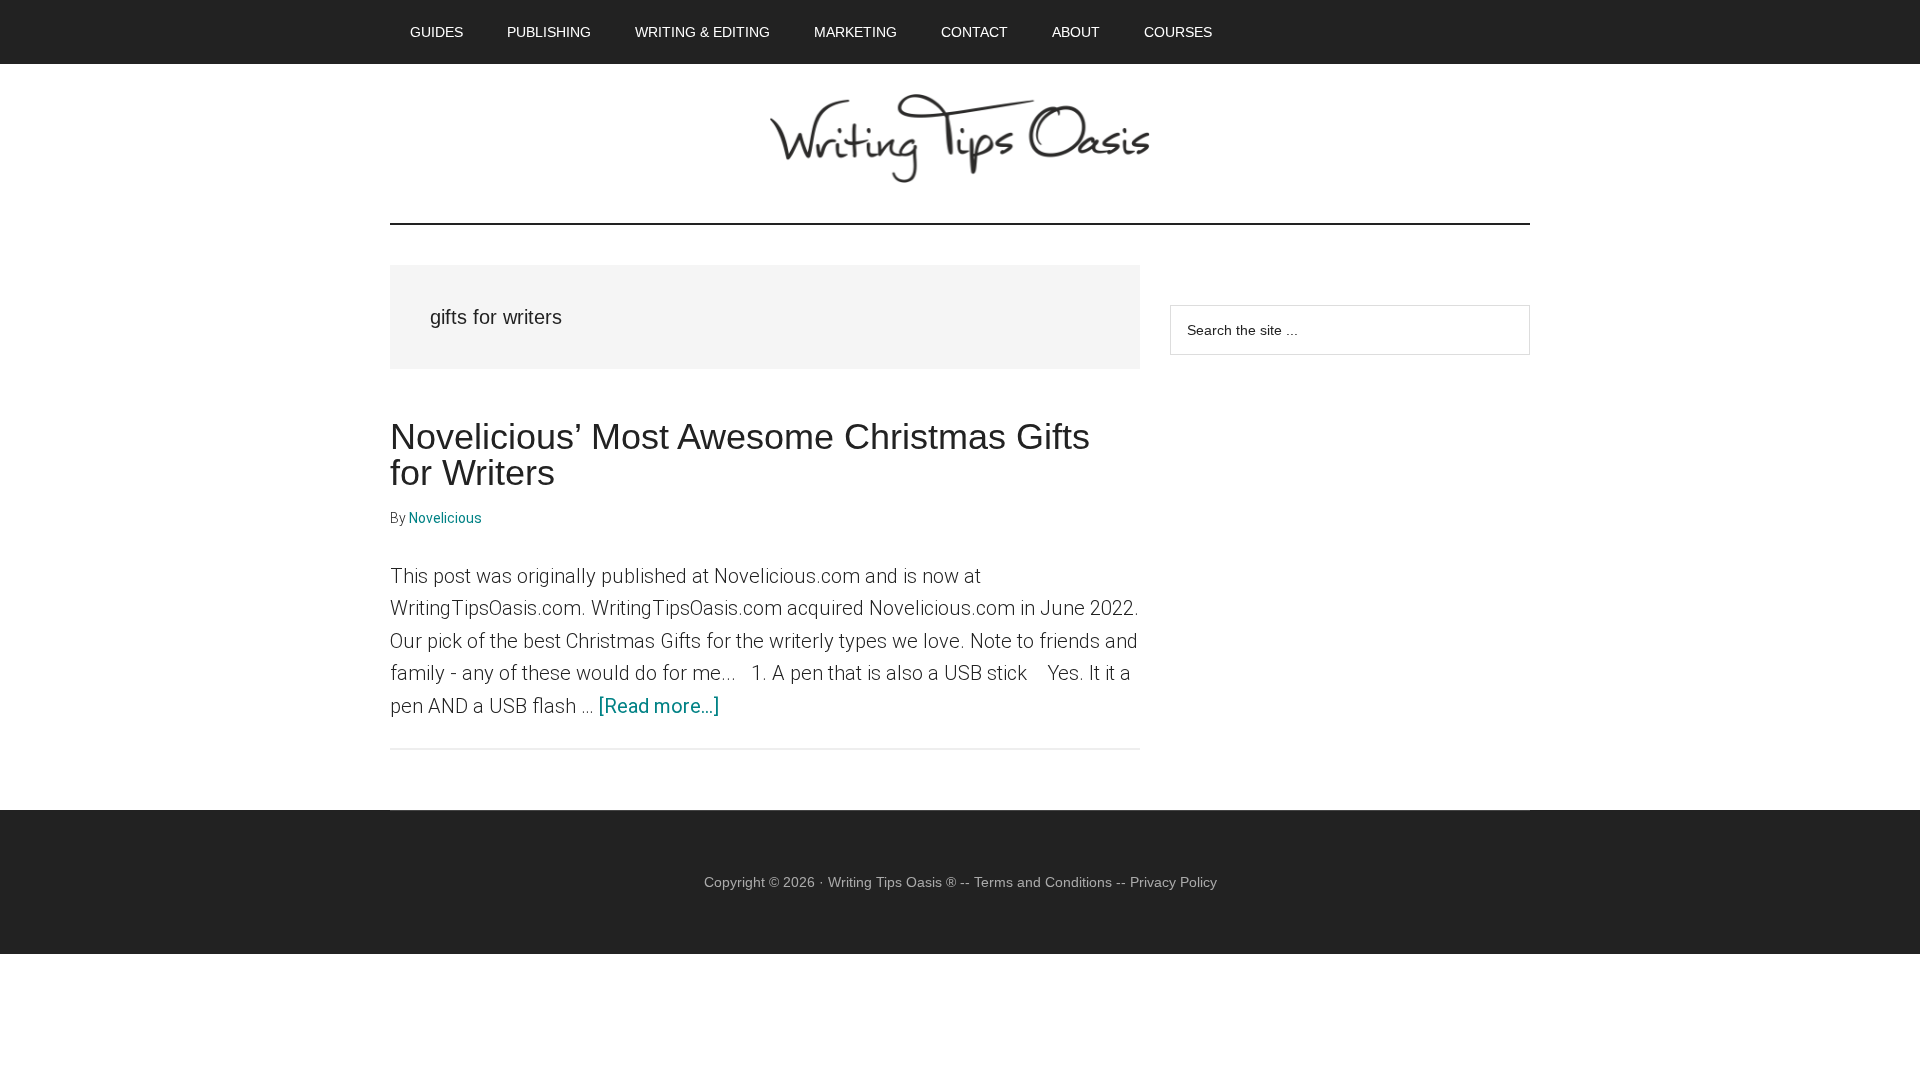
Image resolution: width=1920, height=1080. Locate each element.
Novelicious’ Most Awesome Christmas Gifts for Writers (740, 454)
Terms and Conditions (1043, 882)
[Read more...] (659, 706)
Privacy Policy (1173, 882)
